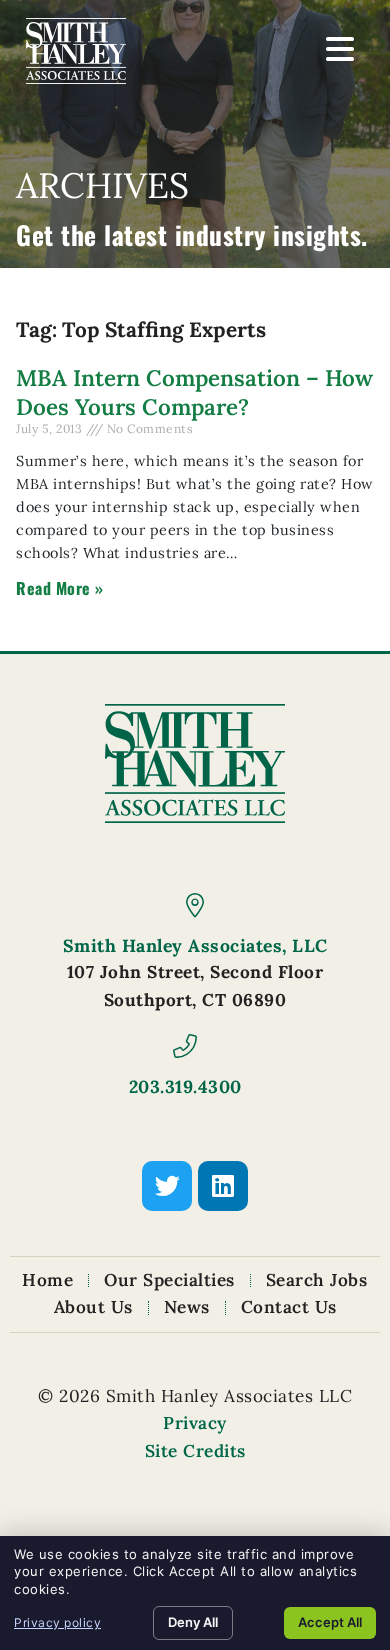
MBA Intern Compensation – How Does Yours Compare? (194, 392)
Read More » (60, 588)
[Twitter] (167, 1186)
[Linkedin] (223, 1186)
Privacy (195, 1423)
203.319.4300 (185, 1086)
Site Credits (195, 1451)
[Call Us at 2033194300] (185, 1046)
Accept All (330, 1622)
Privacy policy (57, 1622)
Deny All (193, 1622)
